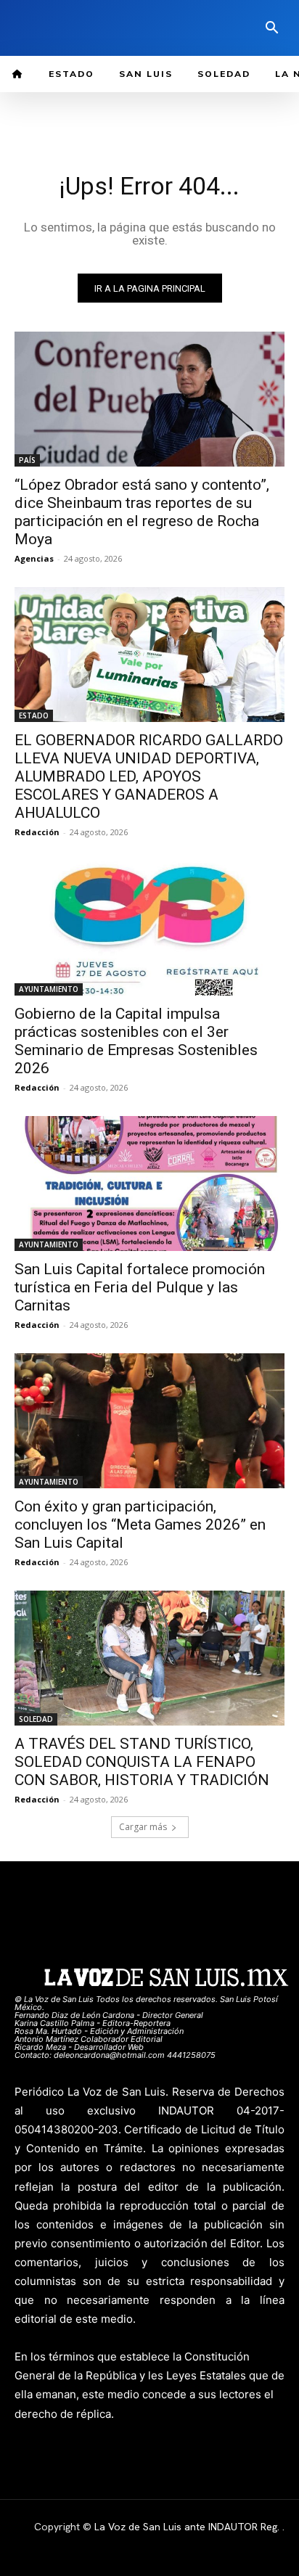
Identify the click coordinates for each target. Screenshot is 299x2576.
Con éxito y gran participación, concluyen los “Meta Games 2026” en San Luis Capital (140, 1525)
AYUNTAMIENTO (49, 989)
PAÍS (27, 460)
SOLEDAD (36, 1719)
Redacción (37, 832)
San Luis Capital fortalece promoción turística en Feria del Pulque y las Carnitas (140, 1287)
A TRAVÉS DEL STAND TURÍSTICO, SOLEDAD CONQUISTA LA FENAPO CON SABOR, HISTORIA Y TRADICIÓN (142, 1762)
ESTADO (34, 715)
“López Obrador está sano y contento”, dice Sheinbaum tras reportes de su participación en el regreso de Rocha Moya (142, 512)
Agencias (34, 558)
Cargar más (143, 1827)
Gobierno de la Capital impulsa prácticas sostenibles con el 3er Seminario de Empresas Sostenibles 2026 (136, 1041)
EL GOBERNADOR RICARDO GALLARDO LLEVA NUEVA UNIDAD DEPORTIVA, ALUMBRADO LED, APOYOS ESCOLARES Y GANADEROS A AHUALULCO (149, 776)
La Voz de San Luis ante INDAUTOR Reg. (188, 2527)
